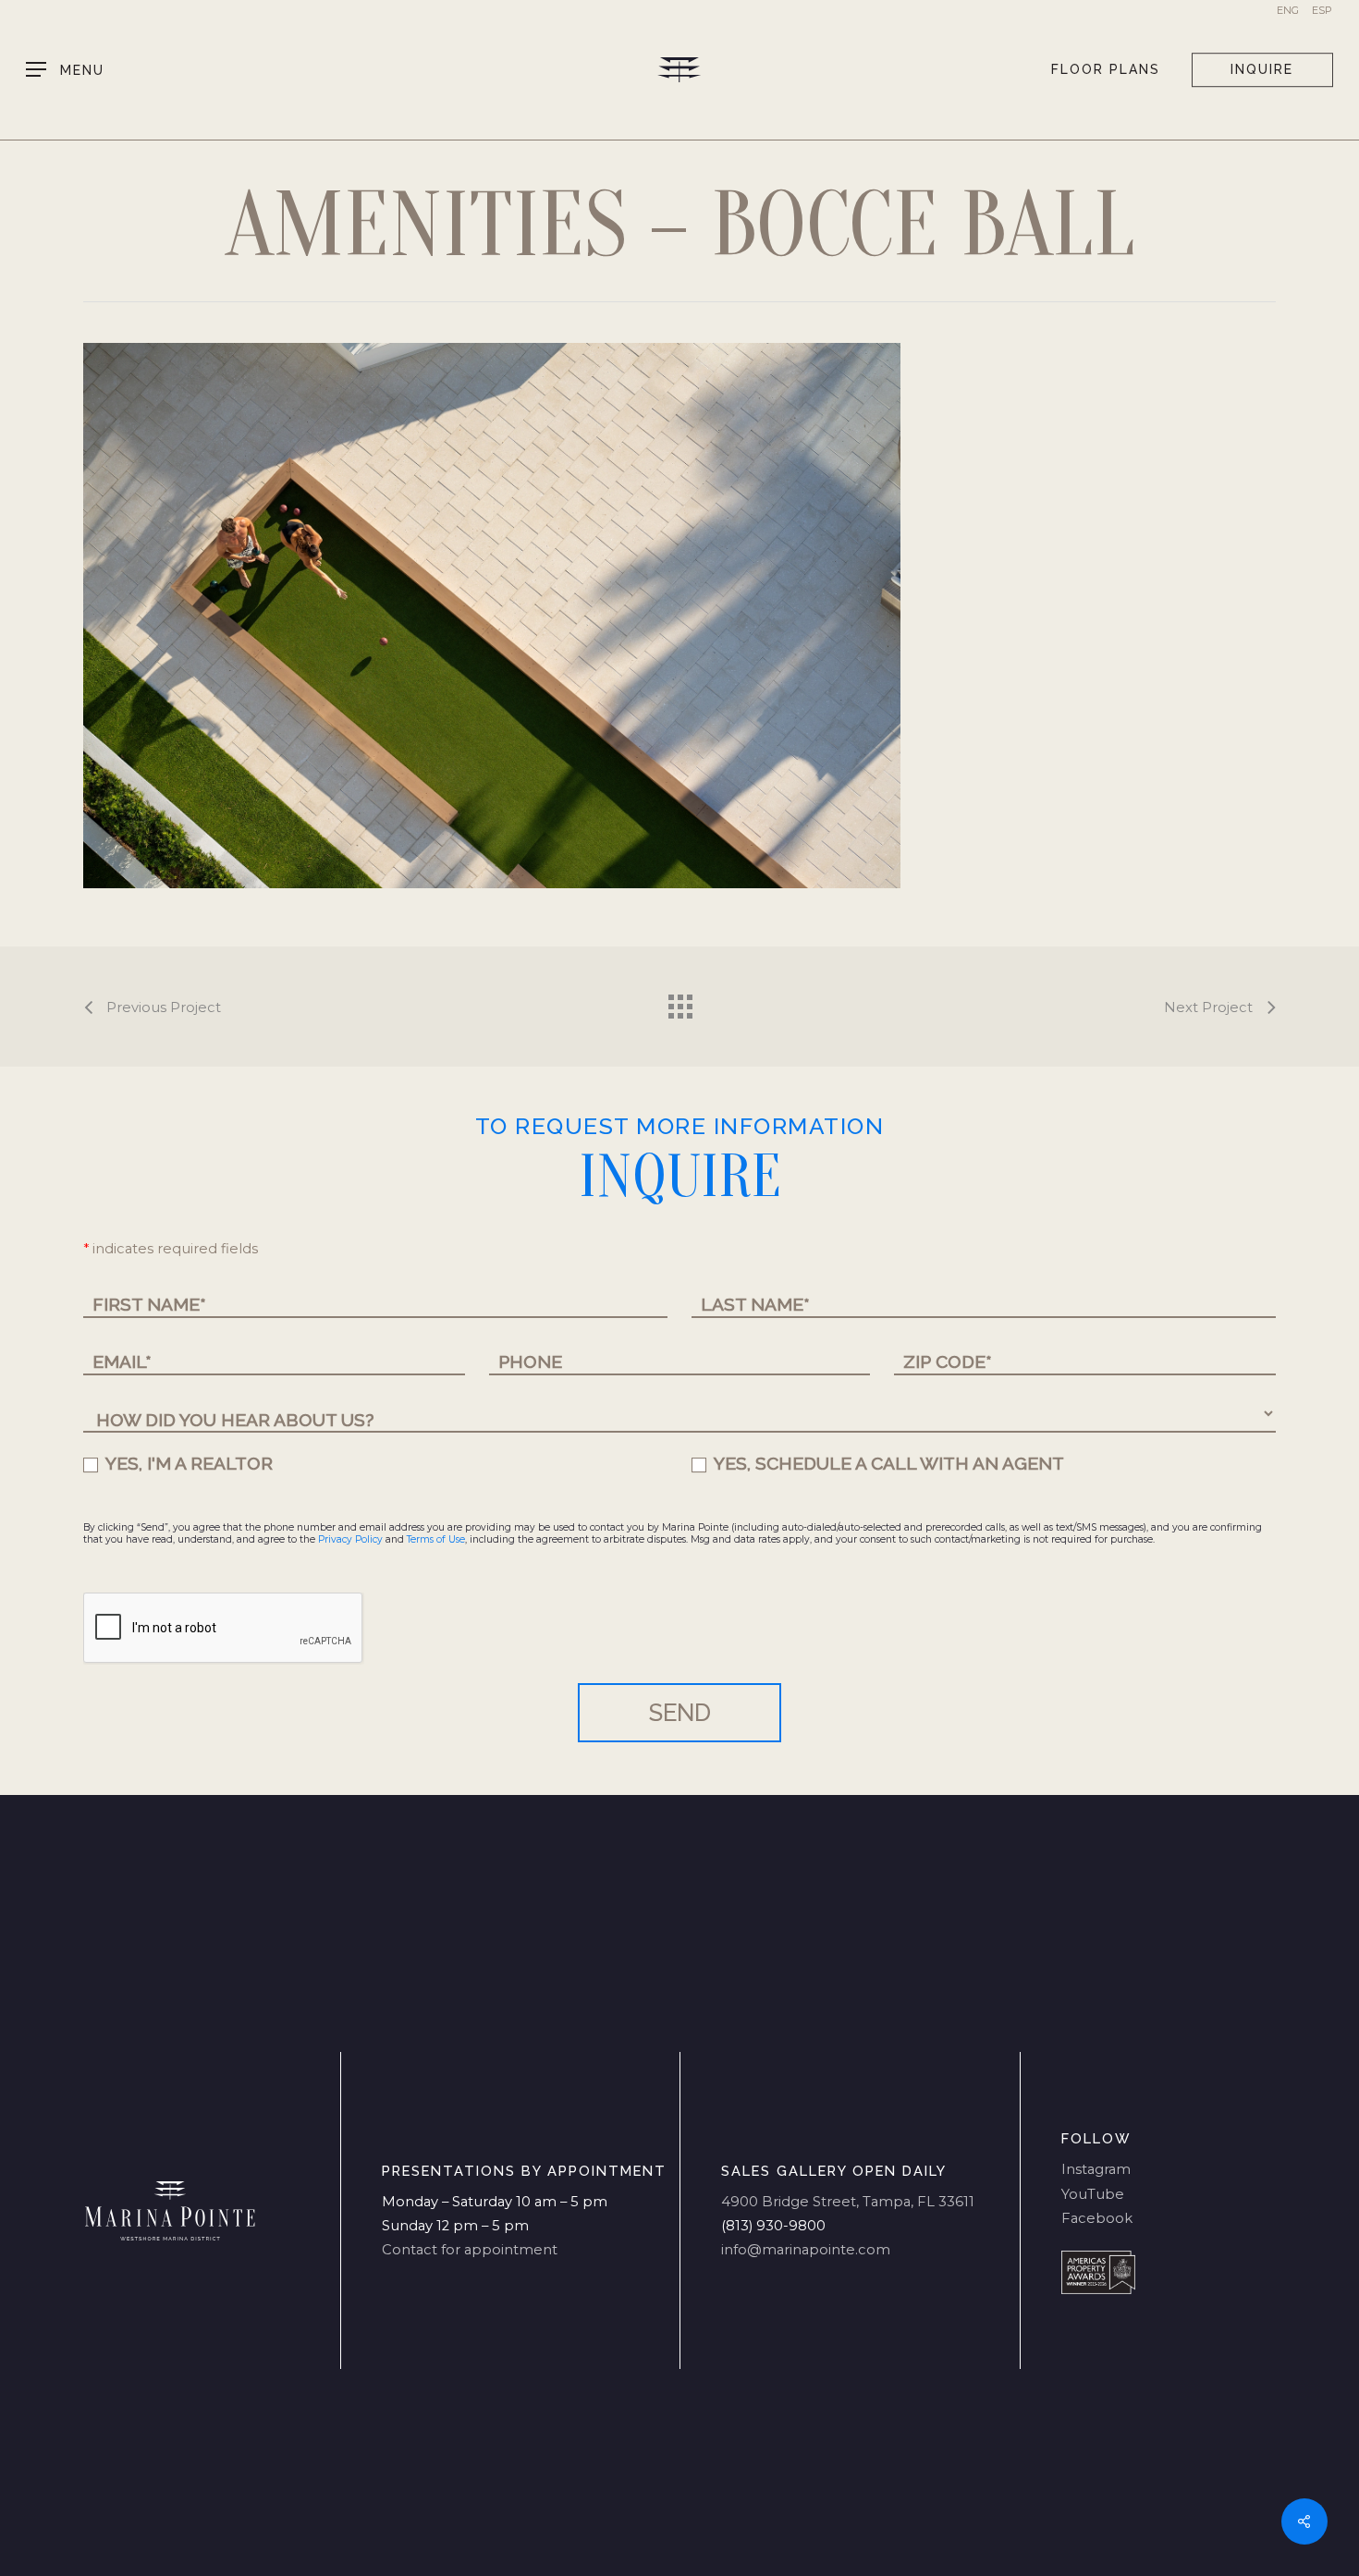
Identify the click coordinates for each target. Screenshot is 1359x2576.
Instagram (1096, 2169)
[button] (65, 70)
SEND (680, 1713)
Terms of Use (436, 1539)
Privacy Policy (350, 1539)
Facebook (1097, 2218)
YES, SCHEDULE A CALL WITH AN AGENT (887, 1463)
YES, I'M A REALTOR (187, 1463)
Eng (1288, 10)
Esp (1322, 10)
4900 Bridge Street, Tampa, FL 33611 (848, 2202)
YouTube (1093, 2194)
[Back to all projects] (679, 1002)
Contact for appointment (470, 2250)
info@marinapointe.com (806, 2250)
